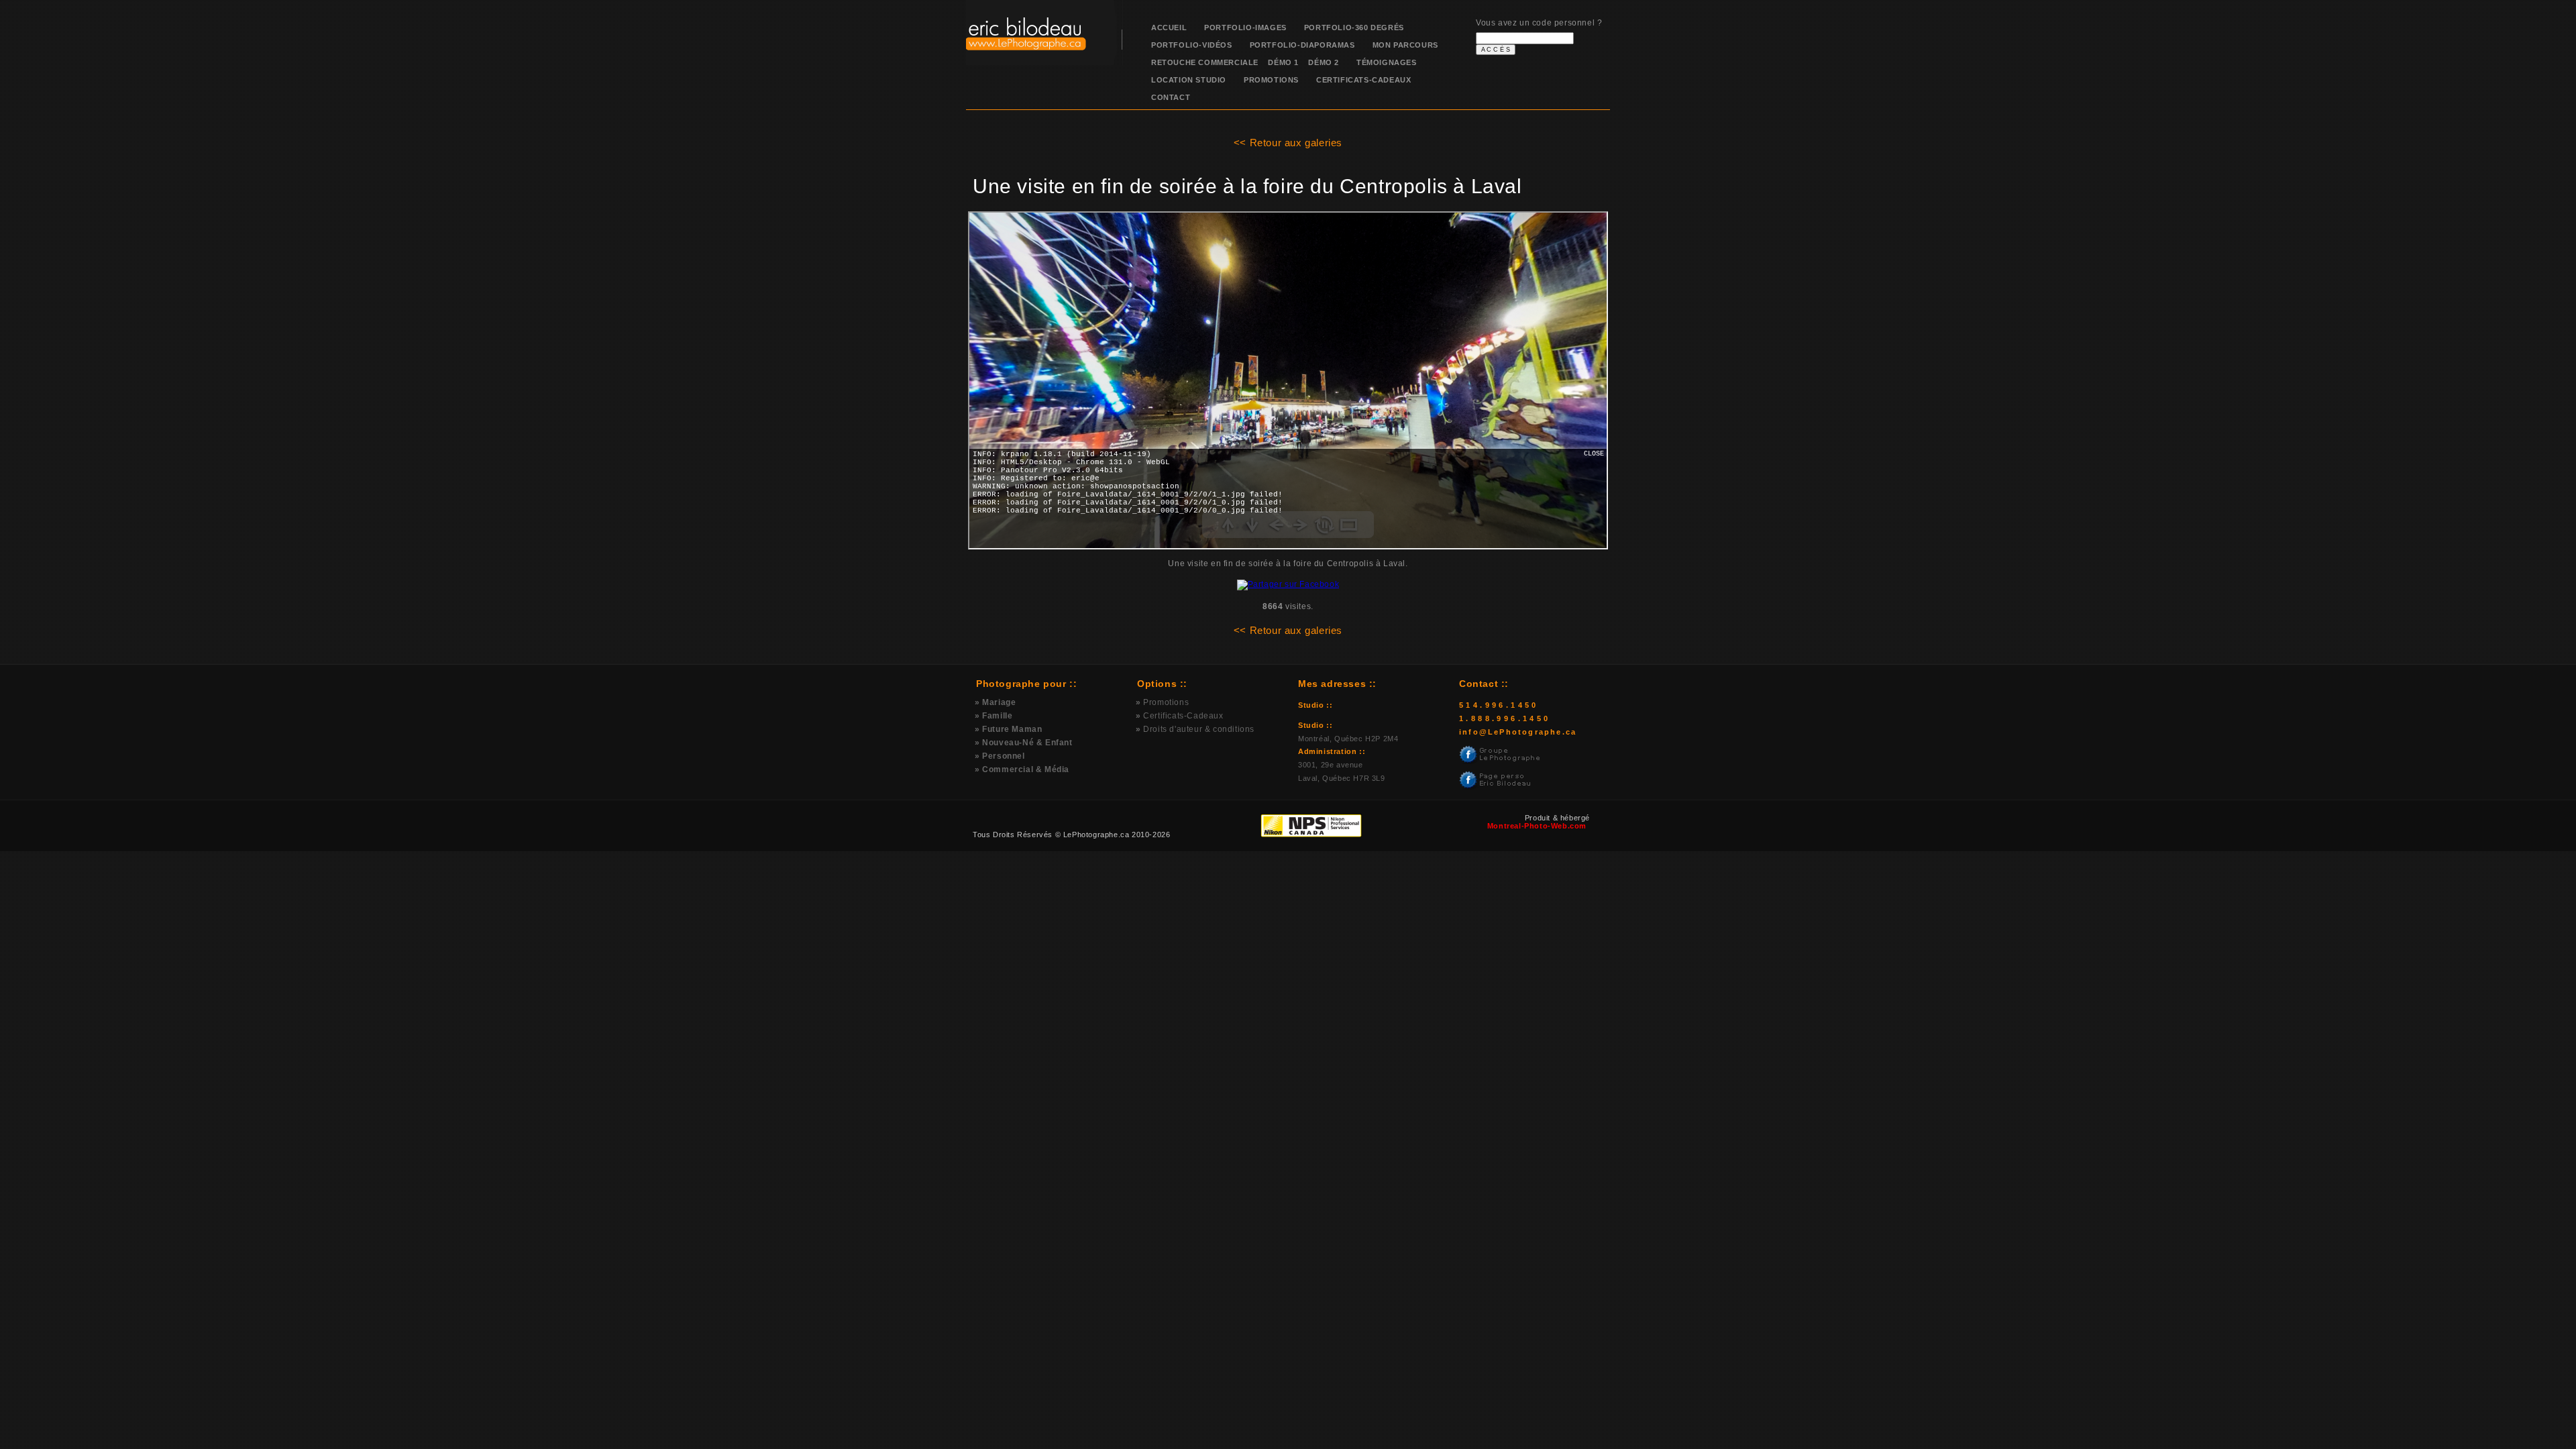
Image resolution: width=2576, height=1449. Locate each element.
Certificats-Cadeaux (1363, 80)
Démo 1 (1279, 62)
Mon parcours (1405, 45)
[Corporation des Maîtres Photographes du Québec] (1246, 835)
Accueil (1169, 28)
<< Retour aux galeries (1288, 143)
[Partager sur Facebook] (1288, 584)
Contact (1171, 97)
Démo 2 (1319, 62)
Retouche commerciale (1205, 62)
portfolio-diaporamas (1302, 45)
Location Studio (1189, 80)
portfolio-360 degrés (1354, 28)
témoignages (1387, 62)
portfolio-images (1245, 28)
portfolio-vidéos (1192, 45)
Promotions (1271, 80)
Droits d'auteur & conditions (1199, 729)
